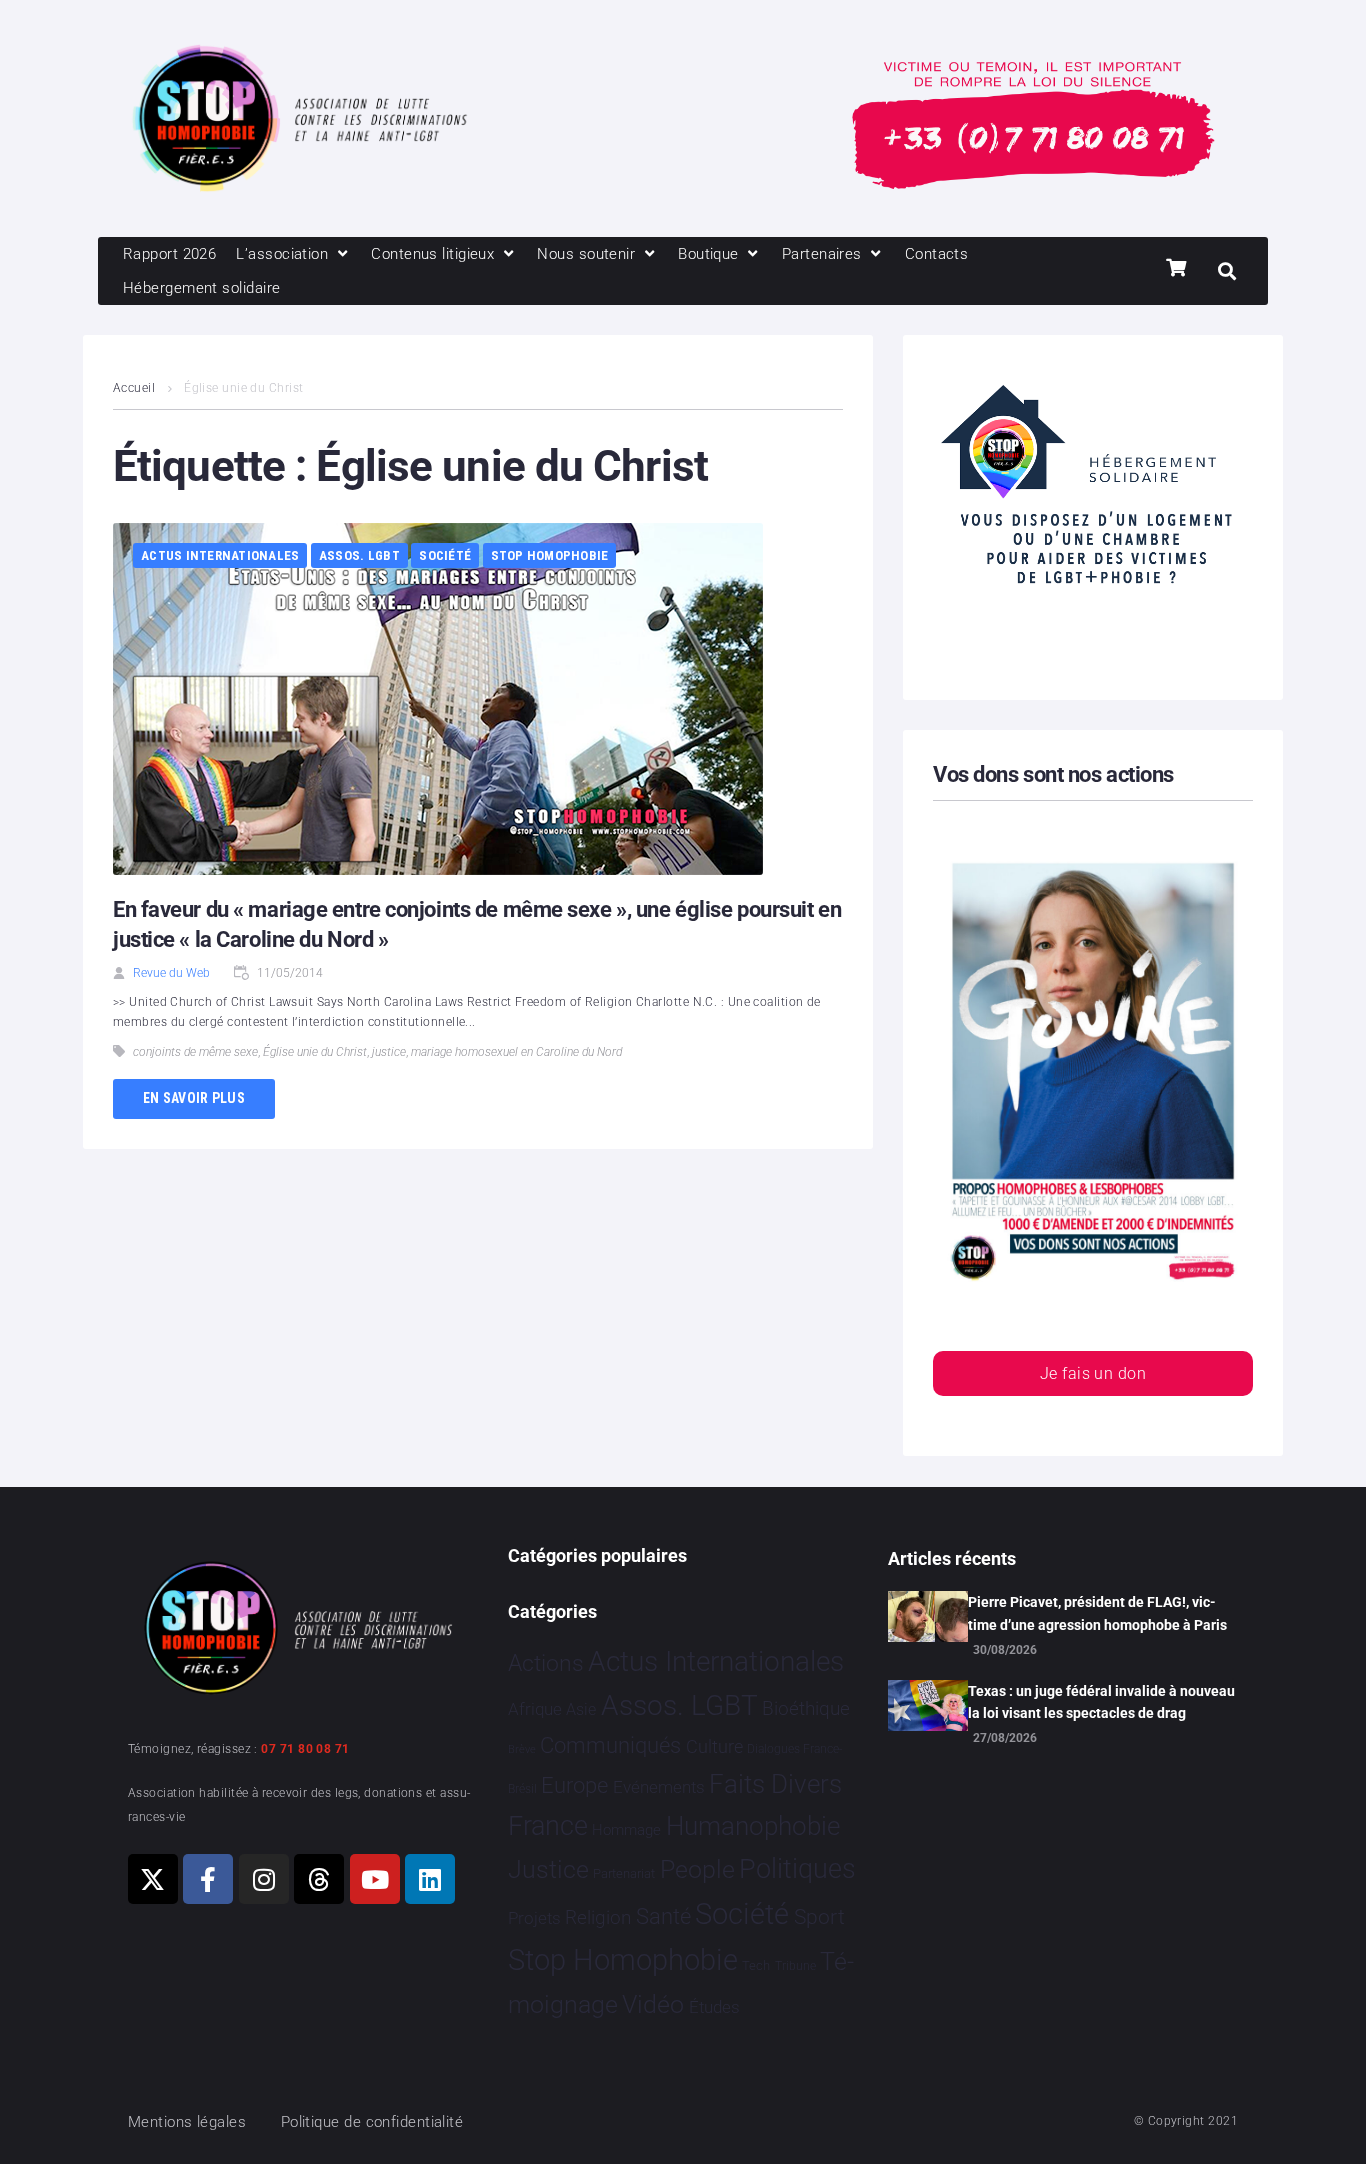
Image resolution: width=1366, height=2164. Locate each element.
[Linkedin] (430, 1879)
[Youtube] (375, 1879)
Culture (714, 1746)
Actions (546, 1663)
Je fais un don (1093, 1373)
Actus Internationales (220, 555)
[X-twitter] (153, 1879)
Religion (598, 1918)
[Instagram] (264, 1879)
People (697, 1869)
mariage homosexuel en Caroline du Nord (516, 1052)
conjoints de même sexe (195, 1052)
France (548, 1826)
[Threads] (319, 1879)
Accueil (134, 388)
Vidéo (653, 2004)
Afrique (535, 1709)
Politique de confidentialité (372, 2122)
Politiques (797, 1869)
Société (445, 555)
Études (714, 2007)
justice (389, 1052)
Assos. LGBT (359, 555)
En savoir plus (194, 1098)
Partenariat (624, 1873)
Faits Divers (775, 1784)
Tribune (795, 1966)
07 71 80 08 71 (305, 1749)
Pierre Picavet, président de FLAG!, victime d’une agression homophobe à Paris (1097, 1613)
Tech (756, 1965)
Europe (574, 1785)
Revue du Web (171, 973)
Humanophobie (753, 1826)
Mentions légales (187, 2122)
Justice (548, 1869)
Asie (581, 1709)
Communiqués (610, 1745)
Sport (819, 1917)
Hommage (626, 1830)
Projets (534, 1918)
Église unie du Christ (315, 1052)
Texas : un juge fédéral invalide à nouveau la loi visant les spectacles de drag (1101, 1702)
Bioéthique (806, 1709)
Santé (663, 1916)
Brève (522, 1749)
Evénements (659, 1787)
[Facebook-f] (208, 1879)
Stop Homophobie (550, 555)
